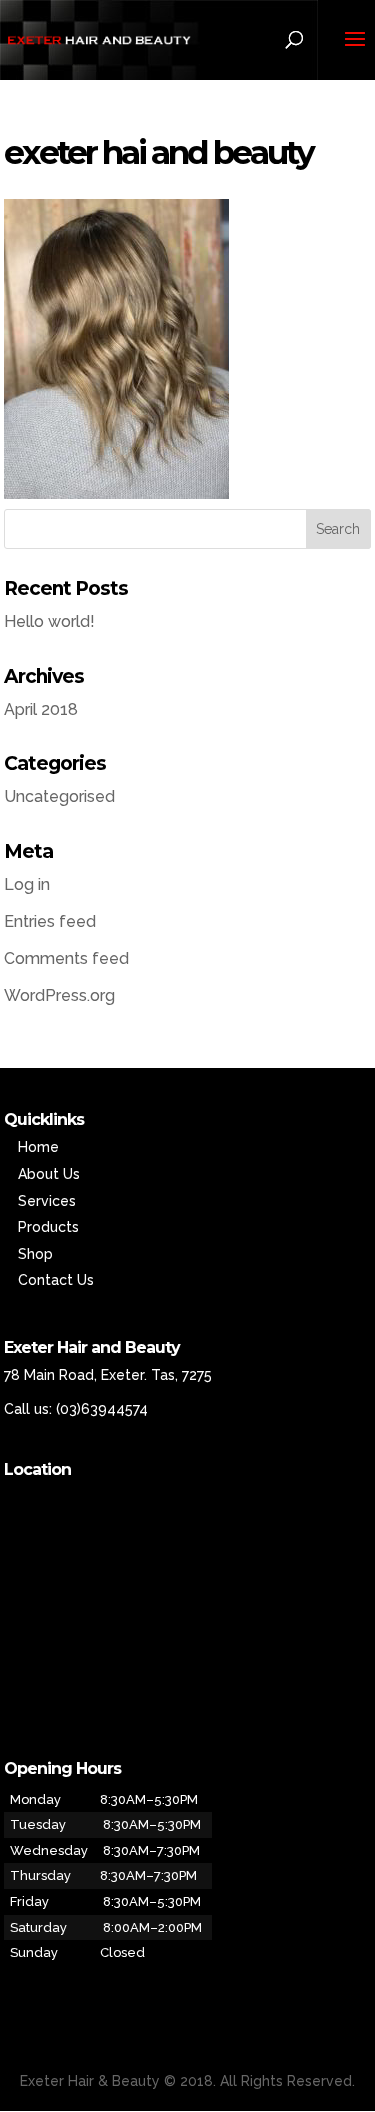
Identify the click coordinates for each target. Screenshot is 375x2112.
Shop (35, 1254)
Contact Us (56, 1280)
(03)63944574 (102, 1409)
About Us (49, 1174)
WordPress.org (59, 995)
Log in (27, 884)
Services (47, 1201)
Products (48, 1227)
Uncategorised (59, 796)
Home (38, 1147)
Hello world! (49, 621)
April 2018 (41, 709)
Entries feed (50, 921)
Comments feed (66, 958)
